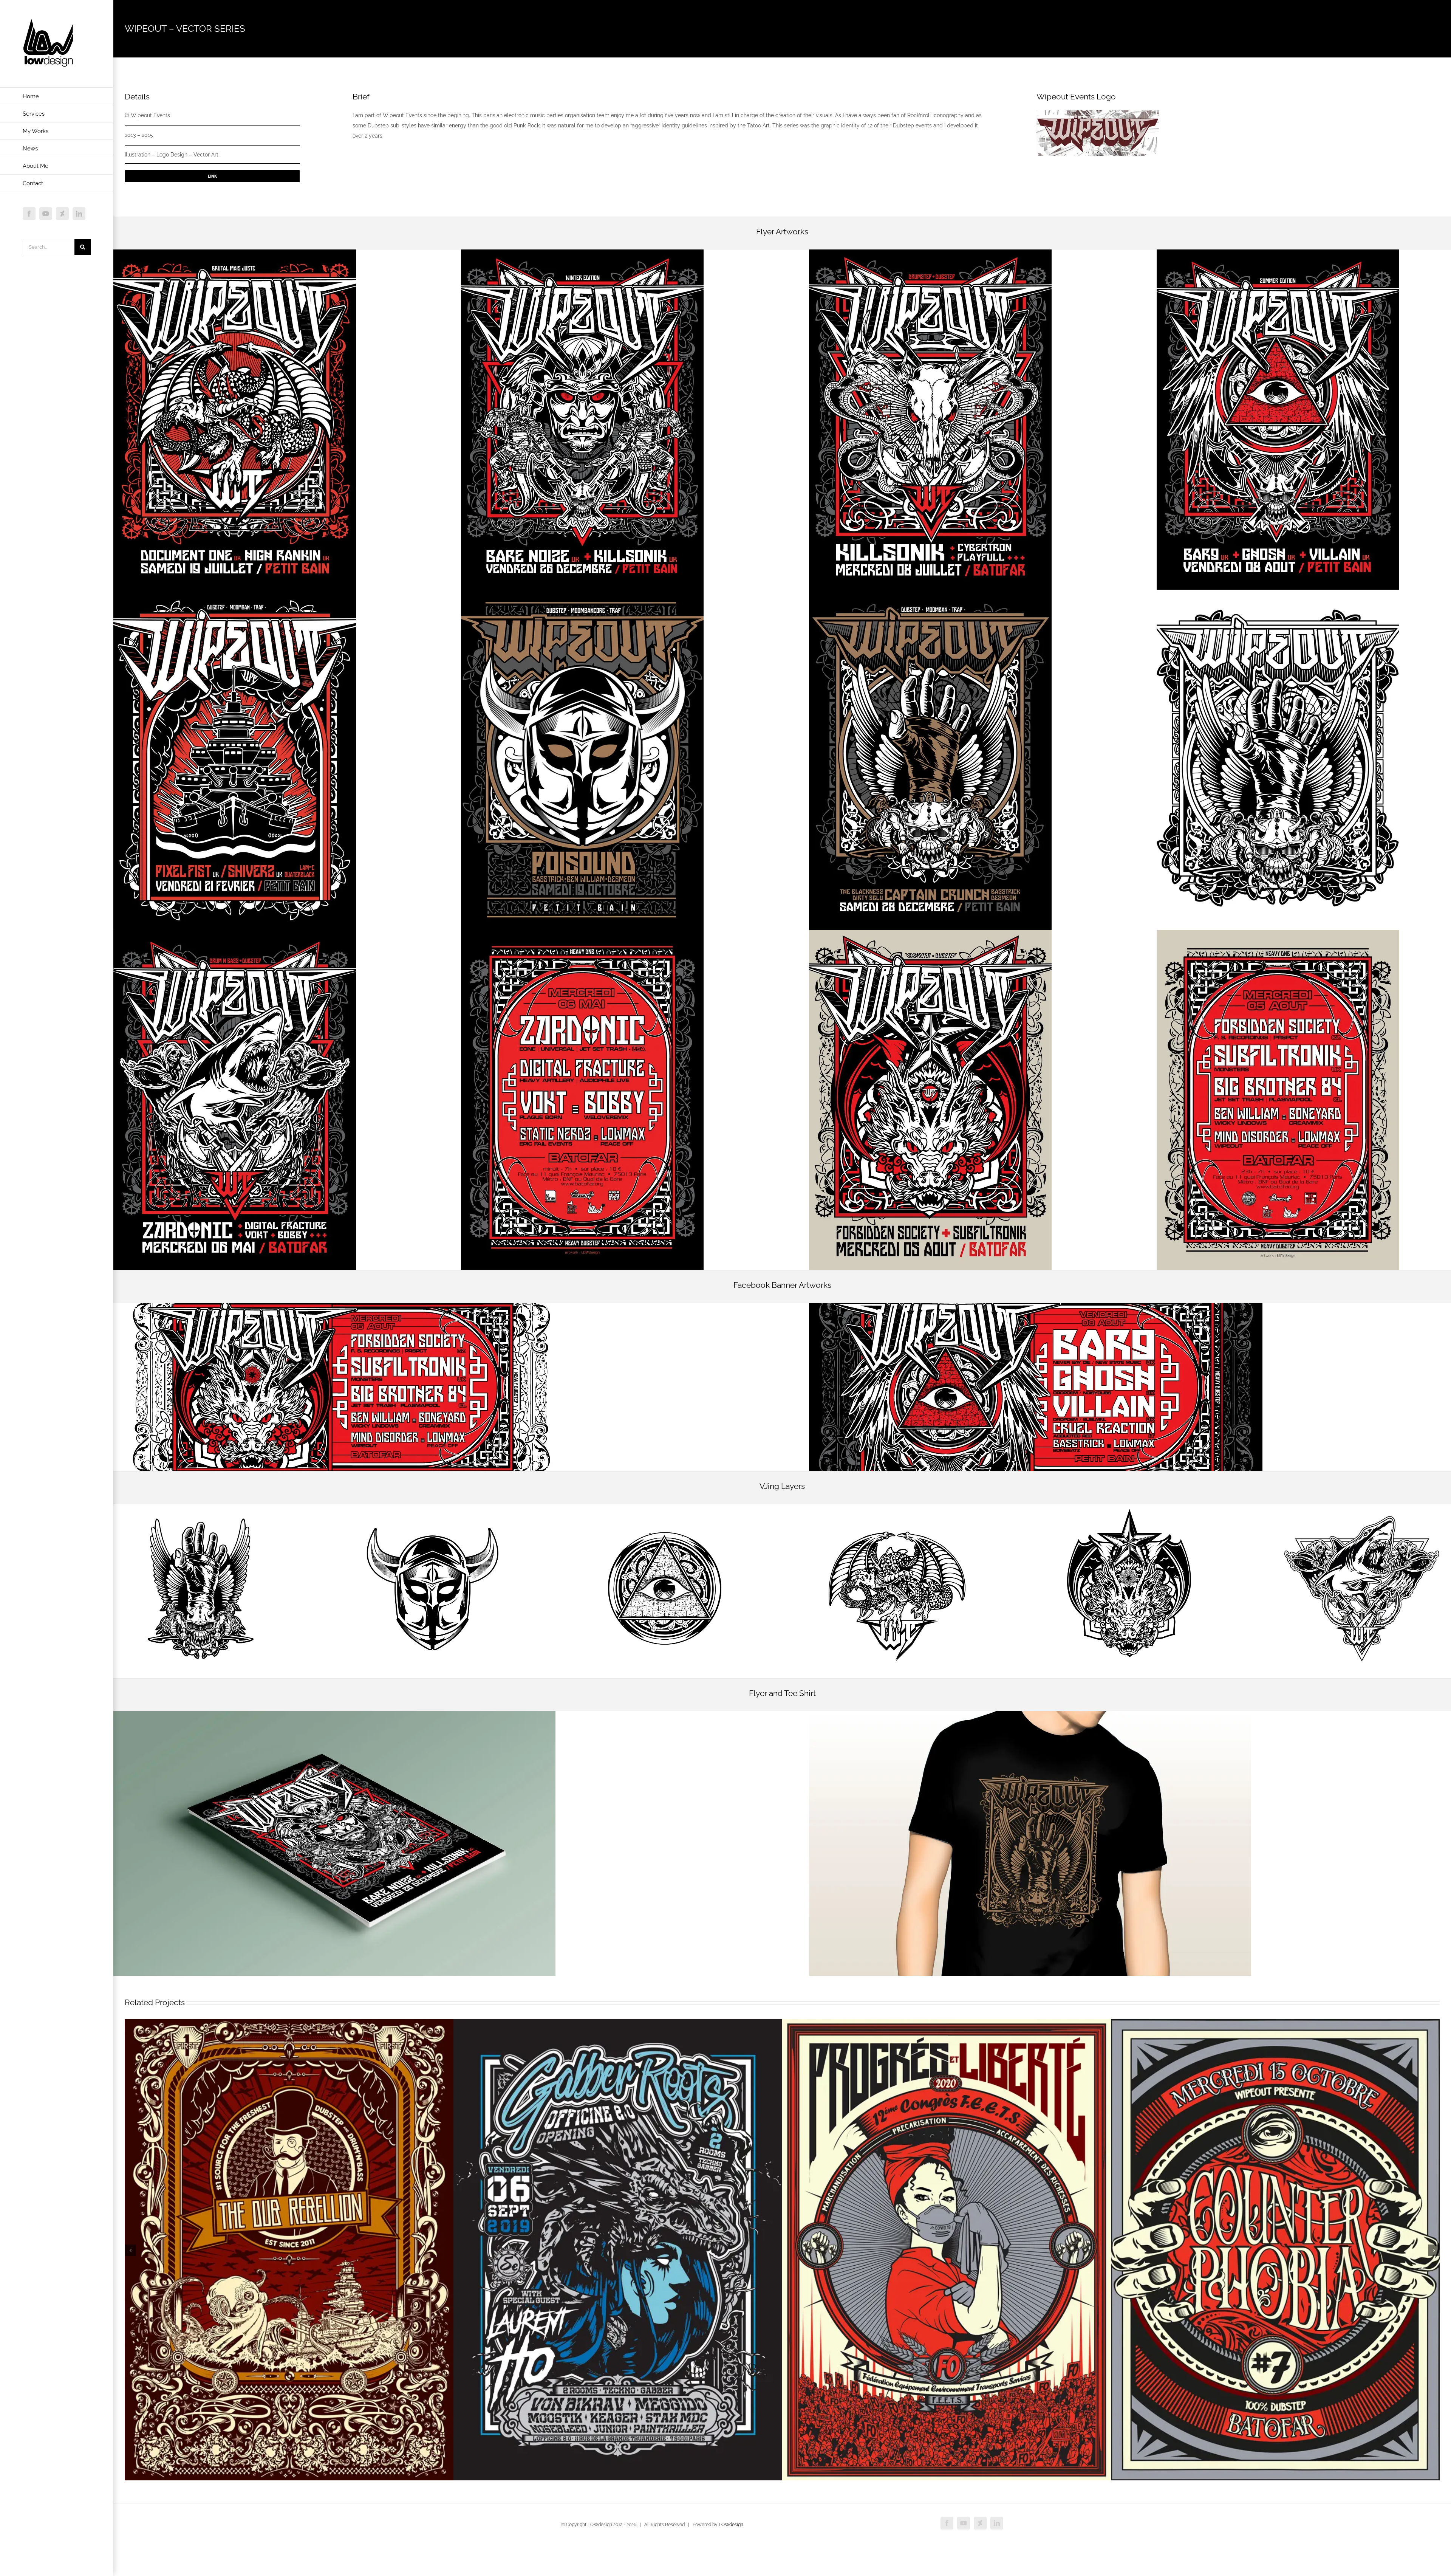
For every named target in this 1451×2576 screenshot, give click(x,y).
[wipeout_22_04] (930, 933)
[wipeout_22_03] (1278, 933)
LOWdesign (731, 2525)
